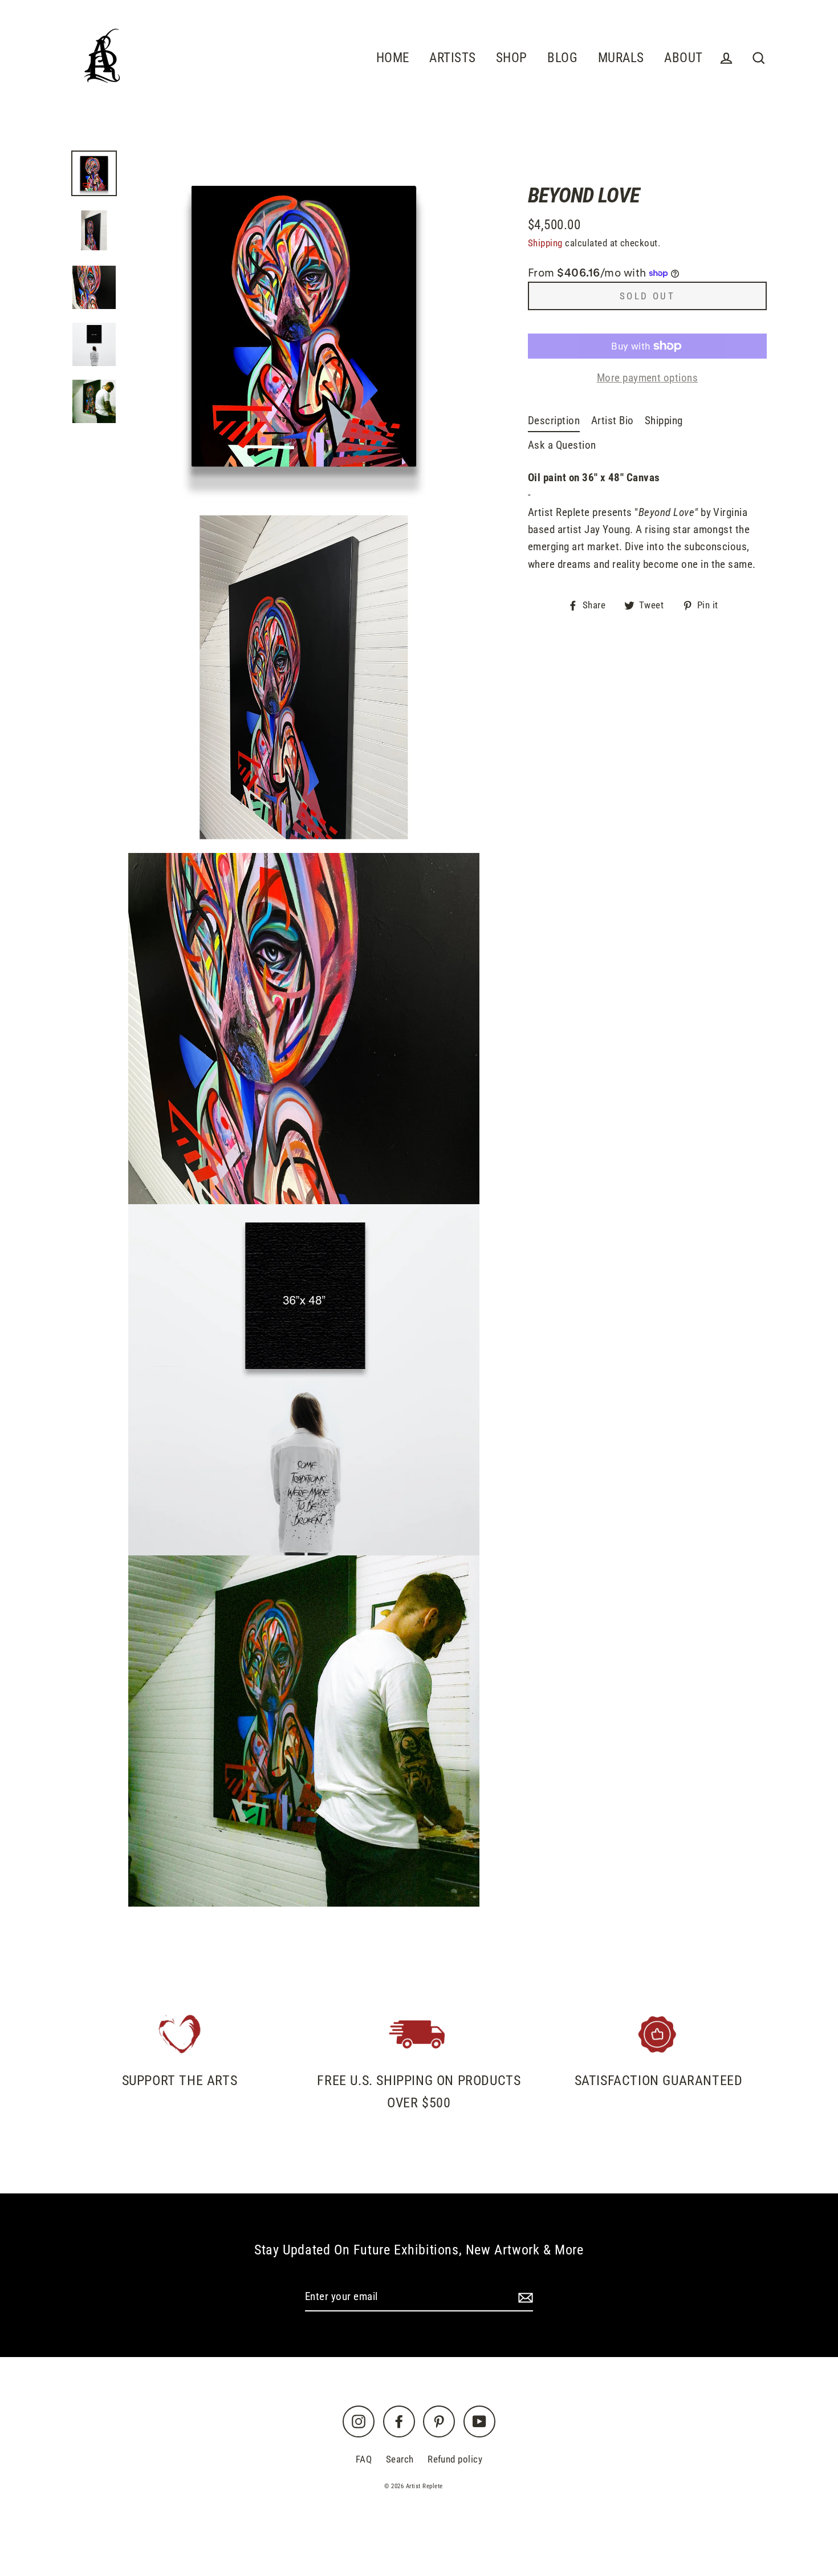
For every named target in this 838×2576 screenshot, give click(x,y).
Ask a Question (562, 445)
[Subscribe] (524, 2297)
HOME (393, 58)
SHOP (512, 58)
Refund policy (455, 2459)
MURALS (621, 58)
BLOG (562, 58)
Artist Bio (613, 420)
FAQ (364, 2459)
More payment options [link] (648, 378)
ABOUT (683, 58)
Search (400, 2459)
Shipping (545, 243)
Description (554, 420)
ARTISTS (452, 58)
